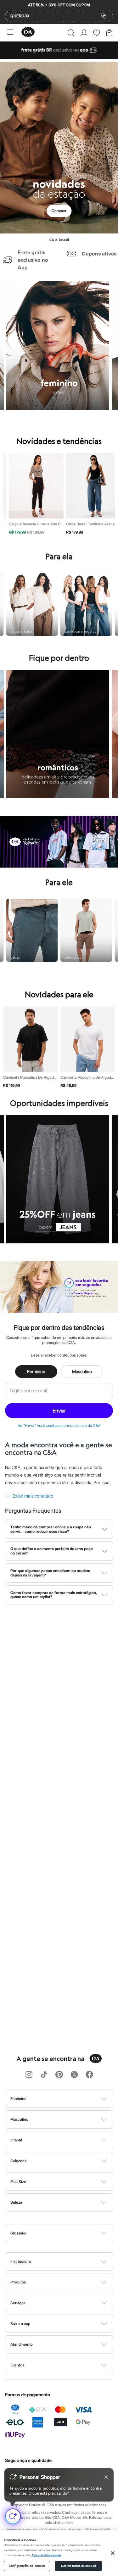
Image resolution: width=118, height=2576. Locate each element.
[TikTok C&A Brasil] (44, 2075)
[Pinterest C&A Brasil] (59, 2075)
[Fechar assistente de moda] (106, 2477)
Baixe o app (20, 2324)
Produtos (18, 2282)
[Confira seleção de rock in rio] (59, 866)
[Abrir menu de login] (84, 33)
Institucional (21, 2261)
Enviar (59, 1411)
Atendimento (22, 2344)
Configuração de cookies (27, 2566)
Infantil (16, 2140)
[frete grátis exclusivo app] (59, 57)
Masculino (82, 1371)
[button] (71, 33)
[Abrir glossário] (67, 2233)
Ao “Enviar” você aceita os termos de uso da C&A (59, 1425)
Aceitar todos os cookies (78, 2566)
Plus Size (18, 2181)
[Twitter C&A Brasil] (74, 2075)
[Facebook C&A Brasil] (89, 2075)
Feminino (36, 1371)
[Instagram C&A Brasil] (29, 2075)
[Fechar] (113, 2553)
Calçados (18, 2161)
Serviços (18, 2303)
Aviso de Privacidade (46, 2555)
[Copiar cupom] (104, 16)
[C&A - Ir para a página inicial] (28, 33)
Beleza (16, 2202)
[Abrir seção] (70, 2099)
